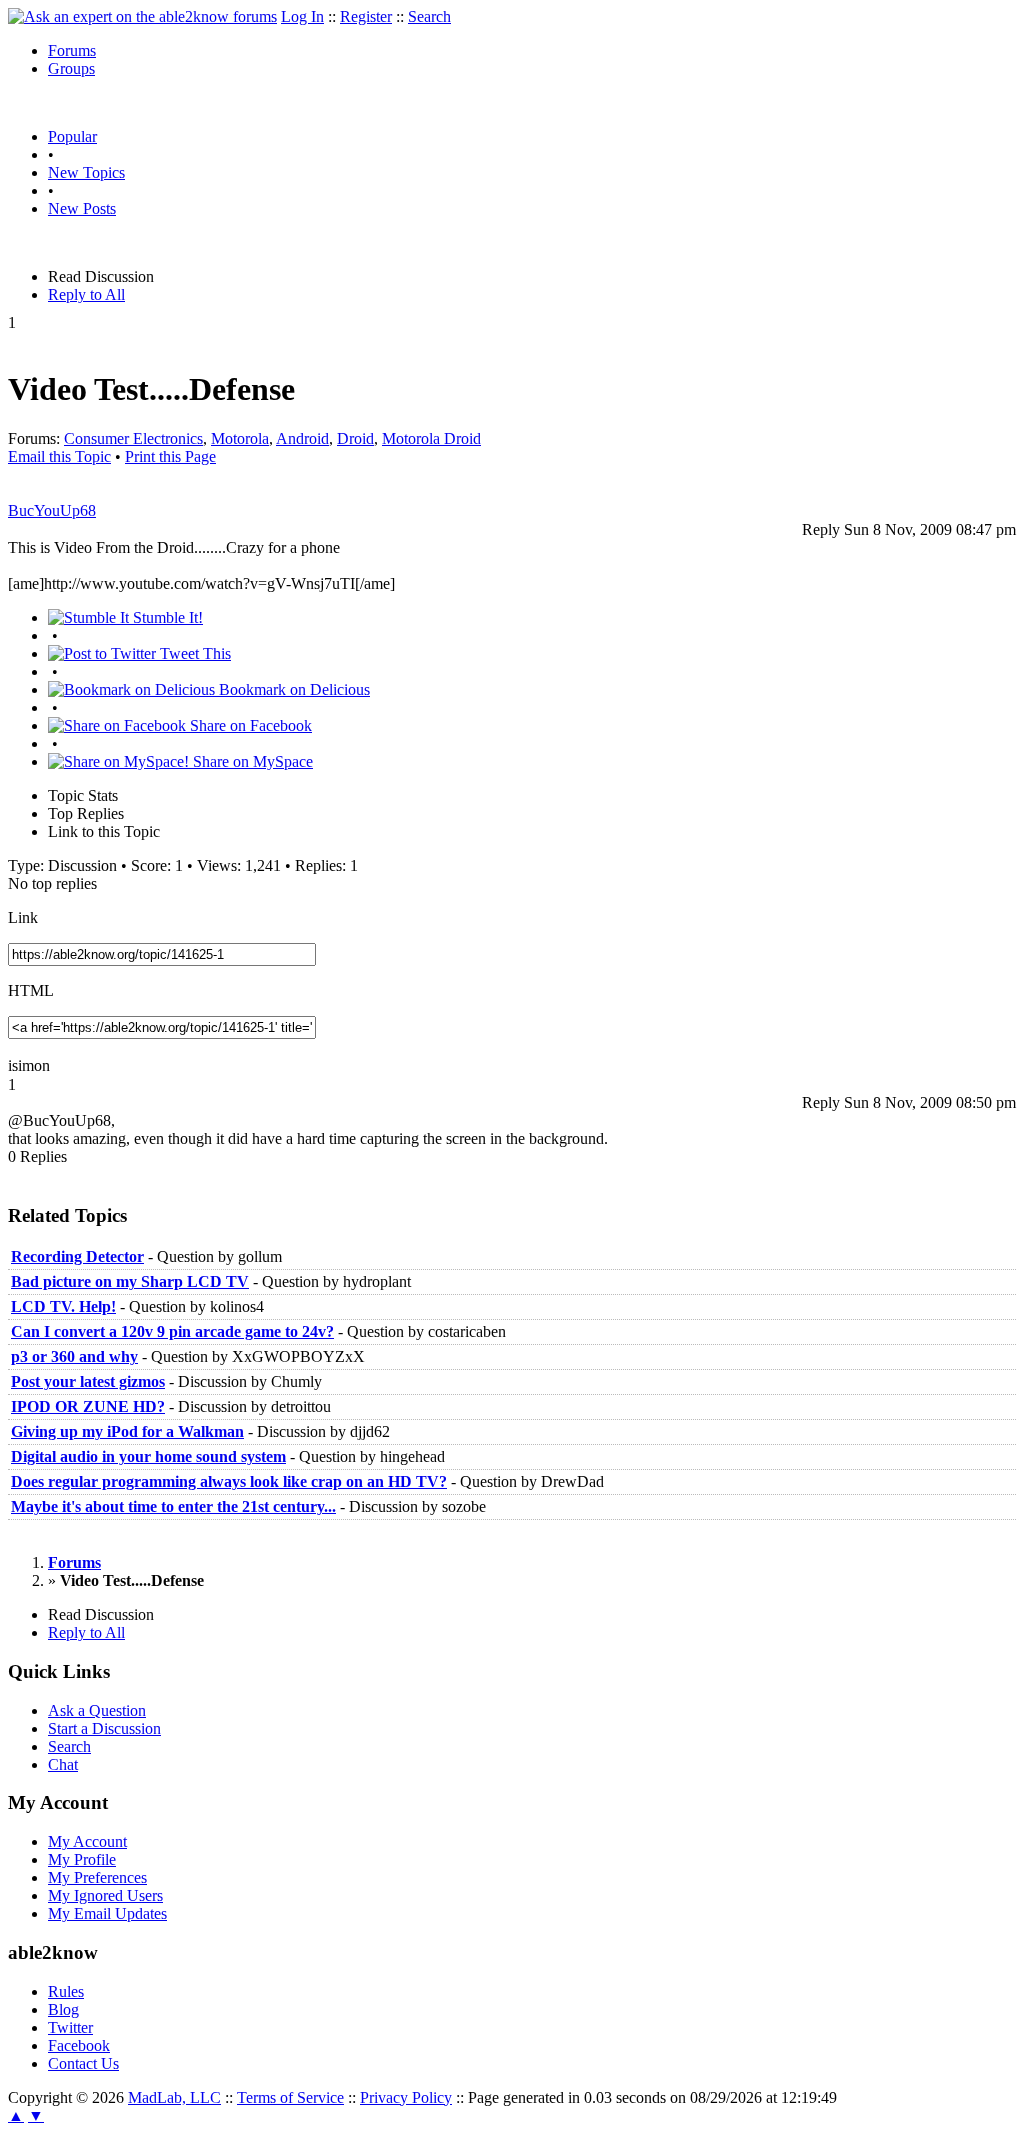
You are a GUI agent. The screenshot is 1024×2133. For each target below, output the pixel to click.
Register (366, 16)
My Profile (82, 1859)
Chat (63, 1764)
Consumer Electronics (133, 438)
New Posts (82, 208)
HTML (31, 990)
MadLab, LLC (174, 2097)
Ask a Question (97, 1710)
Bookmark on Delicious (292, 689)
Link (23, 917)
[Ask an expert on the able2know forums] (142, 16)
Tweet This (193, 653)
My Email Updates (107, 1913)
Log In (302, 16)
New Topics (86, 172)
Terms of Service (290, 2097)
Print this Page (170, 456)
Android (302, 438)
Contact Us (83, 2063)
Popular (72, 136)
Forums (72, 50)
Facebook (79, 2045)
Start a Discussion (104, 1728)
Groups (71, 68)
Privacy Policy (406, 2097)
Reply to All (86, 294)
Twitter (70, 2027)
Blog (63, 2009)
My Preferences (97, 1877)
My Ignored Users (105, 1895)
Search (429, 16)
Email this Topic (59, 456)
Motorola (240, 438)
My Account (87, 1841)
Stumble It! (166, 617)
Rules (66, 1991)
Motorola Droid (431, 438)
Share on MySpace (251, 761)
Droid (355, 438)
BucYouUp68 (52, 510)
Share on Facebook (249, 725)
